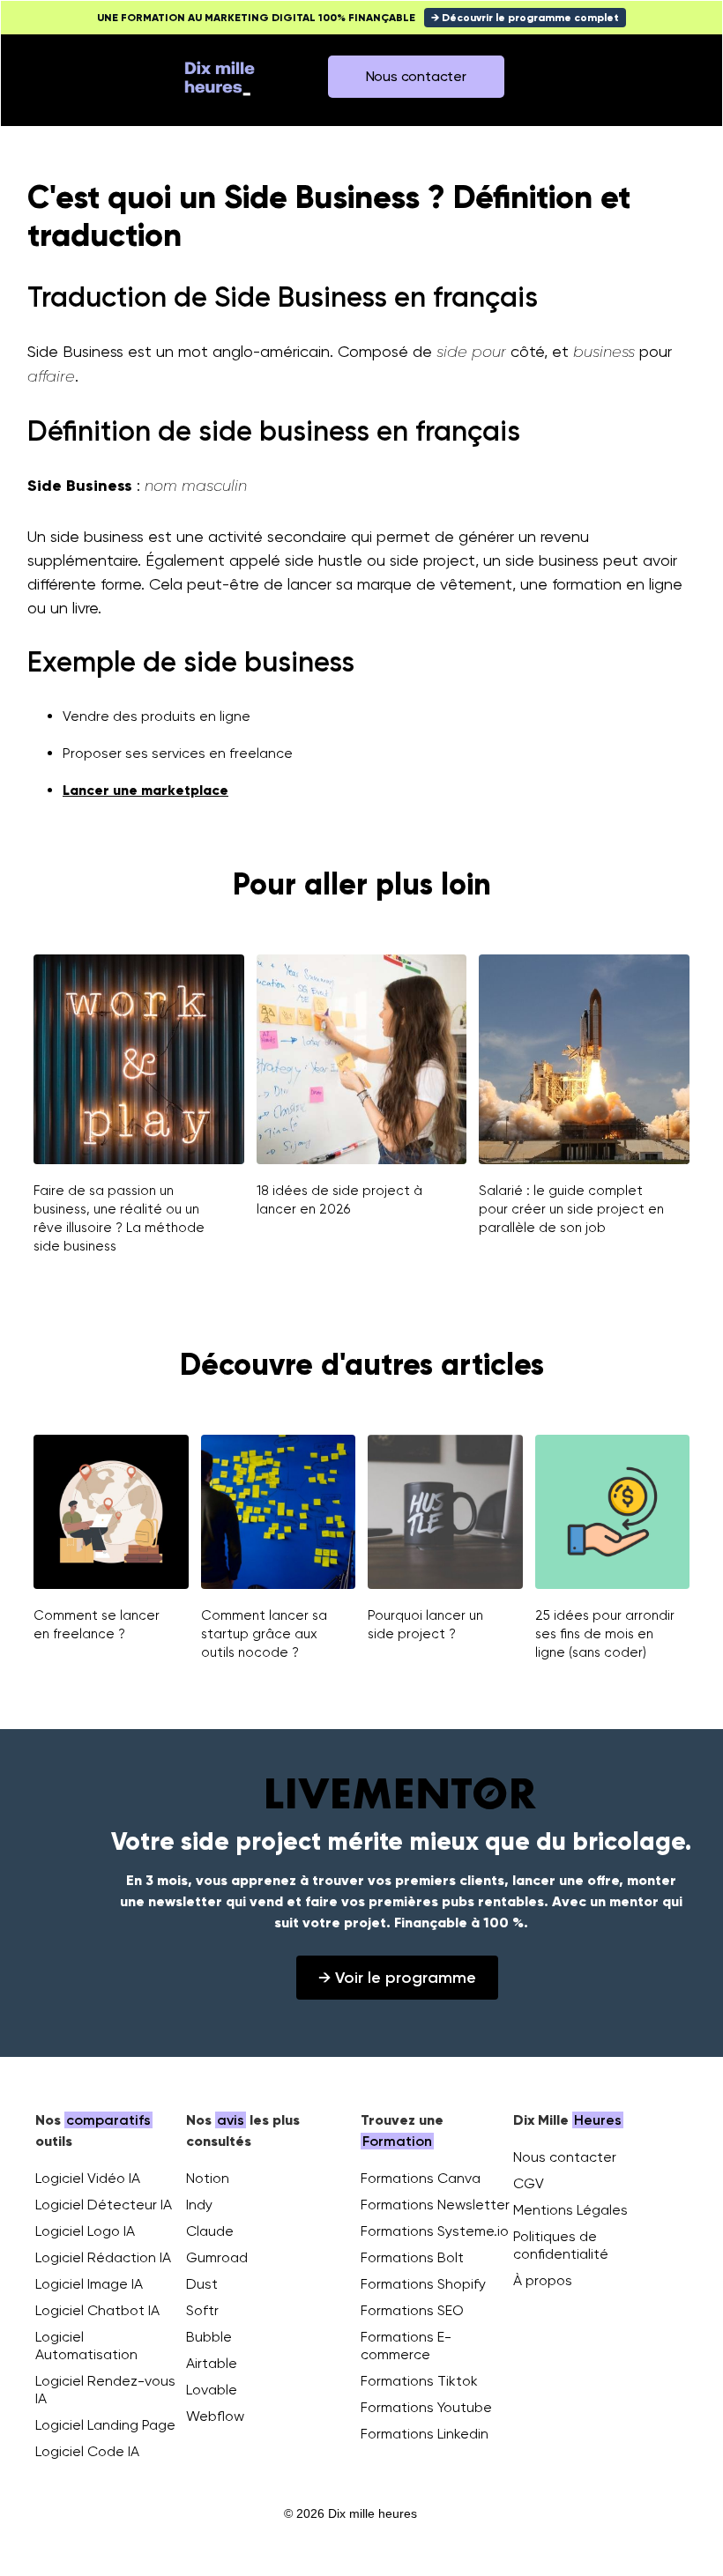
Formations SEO (412, 2310)
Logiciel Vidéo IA (88, 2178)
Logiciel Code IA (87, 2451)
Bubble (209, 2337)
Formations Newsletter (435, 2205)
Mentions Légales (570, 2210)
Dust (202, 2284)
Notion (208, 2178)
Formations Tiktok (419, 2381)
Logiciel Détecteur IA (104, 2205)
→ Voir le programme (397, 1978)
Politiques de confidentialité (561, 2245)
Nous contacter (565, 2157)
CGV (529, 2183)
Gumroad (217, 2257)
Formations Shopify (423, 2284)
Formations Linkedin (425, 2434)
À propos (543, 2280)
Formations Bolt (412, 2257)
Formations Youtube (426, 2407)
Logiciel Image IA (89, 2284)
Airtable (212, 2363)
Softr (202, 2310)
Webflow (215, 2416)
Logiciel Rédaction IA (103, 2257)
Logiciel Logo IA (85, 2231)
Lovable (212, 2390)
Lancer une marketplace (145, 790)
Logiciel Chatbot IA (97, 2310)
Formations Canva (421, 2178)
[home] (220, 77)
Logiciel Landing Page (105, 2425)
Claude (210, 2231)
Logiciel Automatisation (86, 2346)
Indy (199, 2205)
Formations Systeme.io (435, 2231)
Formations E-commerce (406, 2346)
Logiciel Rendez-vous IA (105, 2390)
